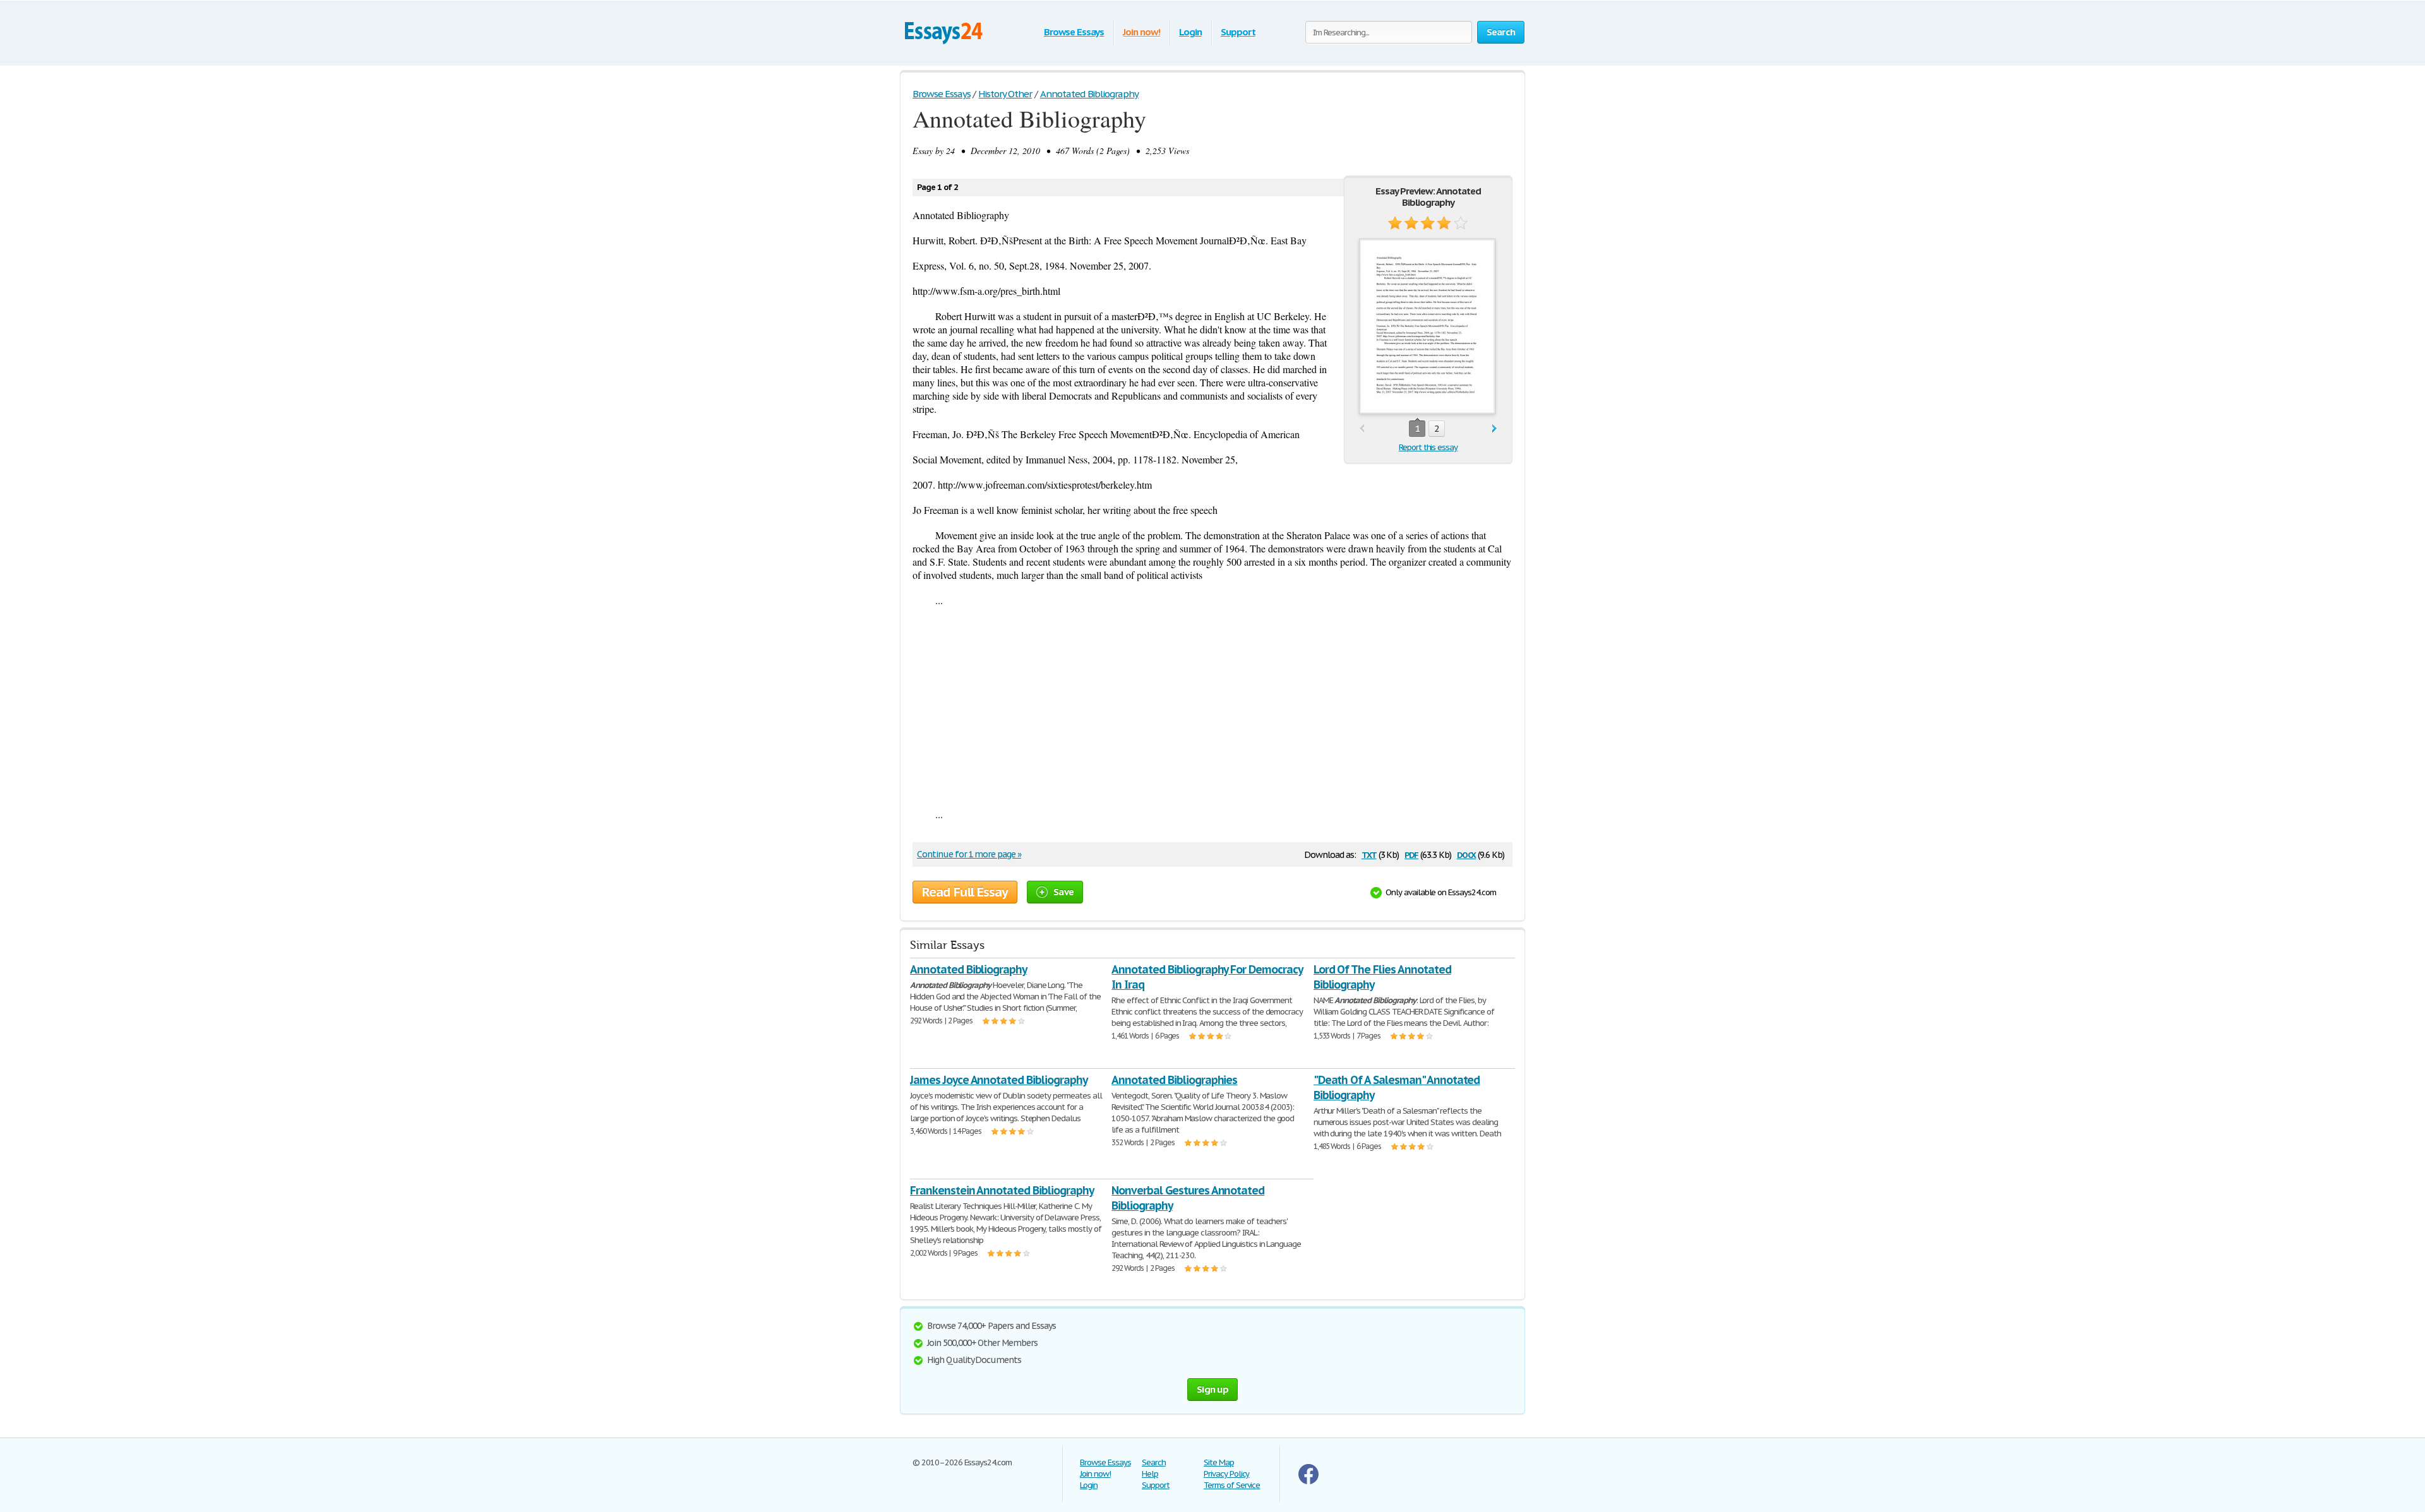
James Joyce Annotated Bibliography (999, 1080)
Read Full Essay (965, 892)
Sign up (1212, 1389)
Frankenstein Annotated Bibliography (1002, 1190)
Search (1154, 1462)
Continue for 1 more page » (969, 854)
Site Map (1219, 1462)
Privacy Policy (1226, 1474)
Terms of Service (1232, 1485)
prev (1362, 429)
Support (1238, 32)
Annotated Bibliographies (1174, 1080)
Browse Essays (1074, 32)
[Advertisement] (1212, 707)
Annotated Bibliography (968, 969)
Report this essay (1428, 447)
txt (1369, 854)
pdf (1411, 854)
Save (1063, 892)
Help (1150, 1474)
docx (1467, 854)
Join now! (1141, 32)
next (1494, 429)
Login (1190, 32)
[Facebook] (1308, 1481)
